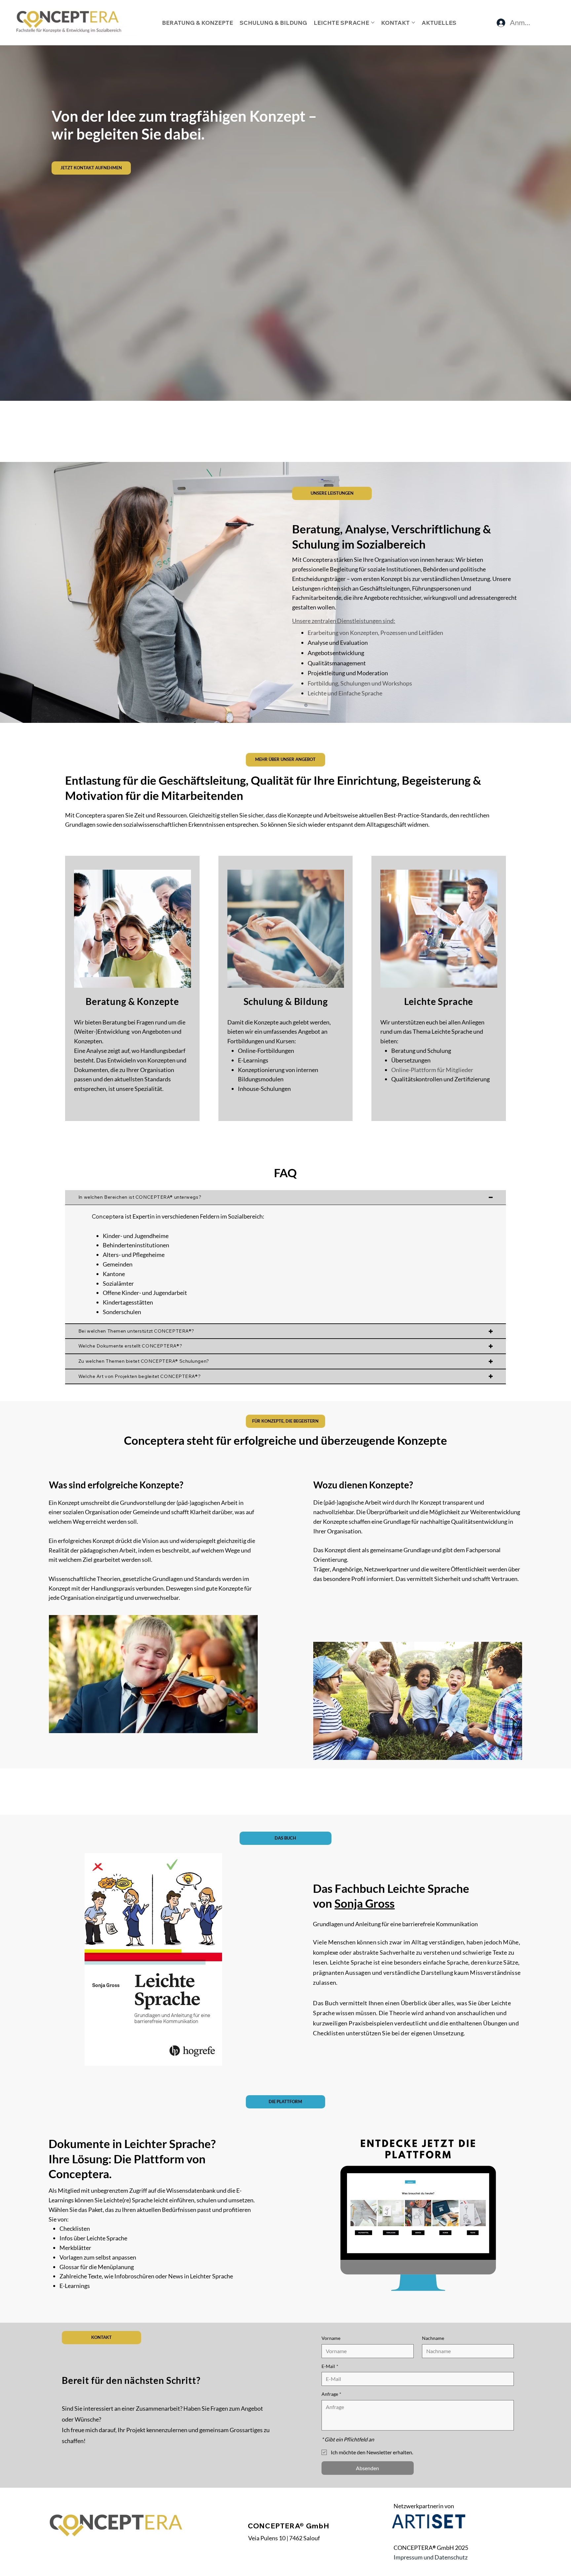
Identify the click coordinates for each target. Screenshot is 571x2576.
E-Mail (330, 2366)
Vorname (331, 2338)
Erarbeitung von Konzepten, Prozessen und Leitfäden (375, 633)
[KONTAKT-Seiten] (413, 22)
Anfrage (331, 2394)
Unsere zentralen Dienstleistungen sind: (344, 621)
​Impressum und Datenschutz (431, 2557)
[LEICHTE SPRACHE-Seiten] (373, 22)
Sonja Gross (364, 1903)
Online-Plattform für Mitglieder (432, 1070)
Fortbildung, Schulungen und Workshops (360, 683)
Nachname (433, 2338)
